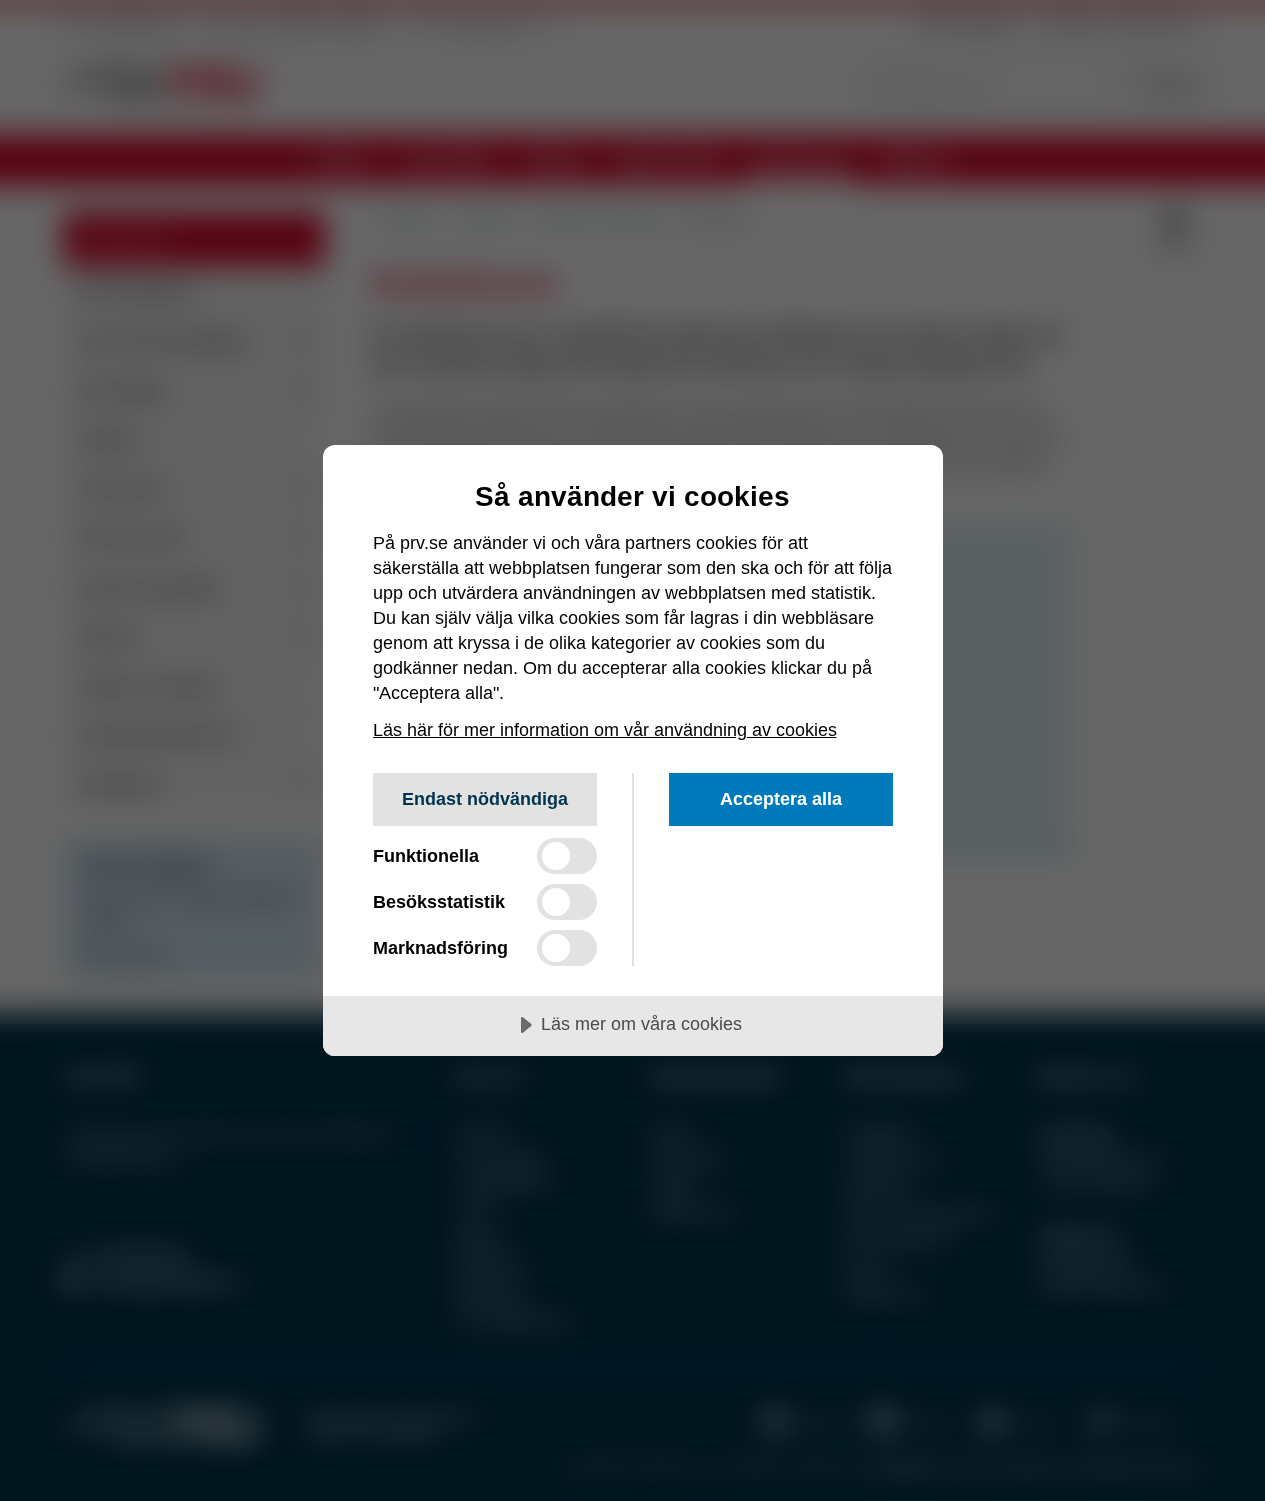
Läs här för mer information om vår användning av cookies (605, 730)
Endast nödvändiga (485, 799)
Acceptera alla (781, 799)
